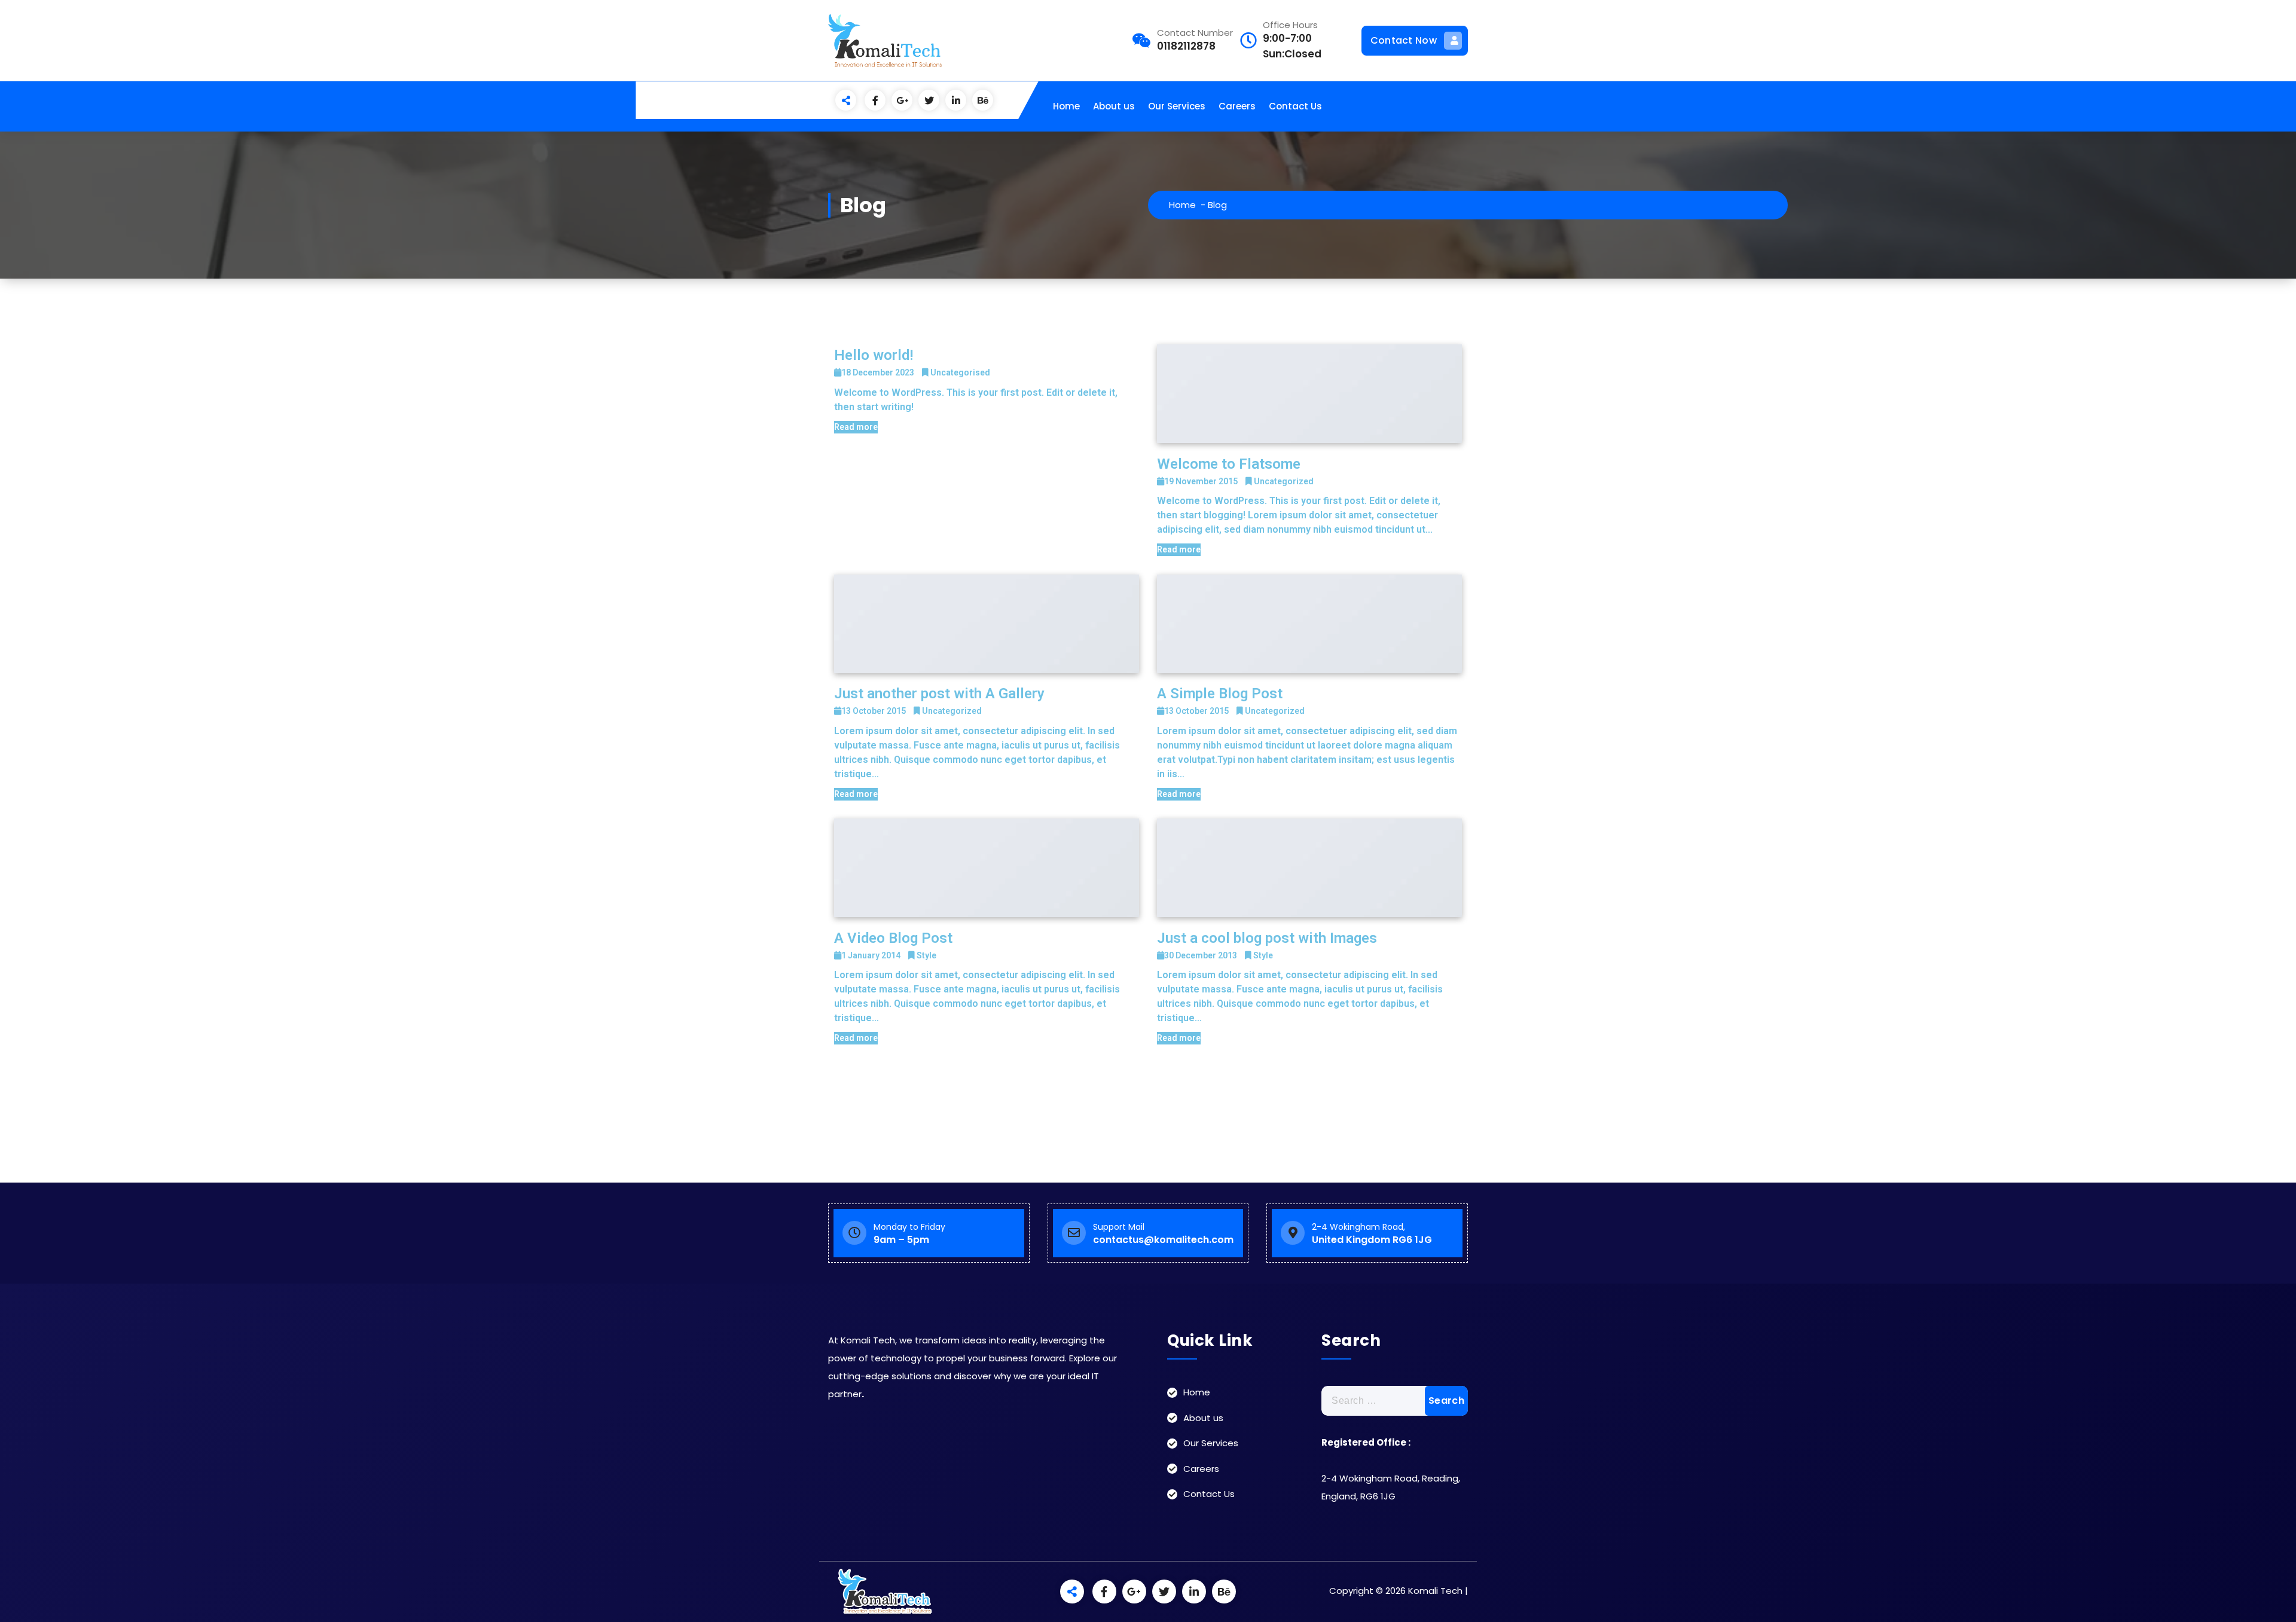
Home (1066, 106)
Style (926, 955)
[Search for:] (1395, 1401)
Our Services (1177, 106)
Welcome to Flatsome (1229, 464)
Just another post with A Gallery (939, 694)
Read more (856, 427)
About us (1114, 106)
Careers (1237, 106)
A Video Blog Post (893, 938)
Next (1148, 1108)
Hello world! (874, 355)
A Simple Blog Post (1220, 694)
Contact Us (1295, 106)
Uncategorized (1284, 481)
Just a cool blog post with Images (1267, 938)
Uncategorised (960, 372)
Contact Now (1404, 40)
